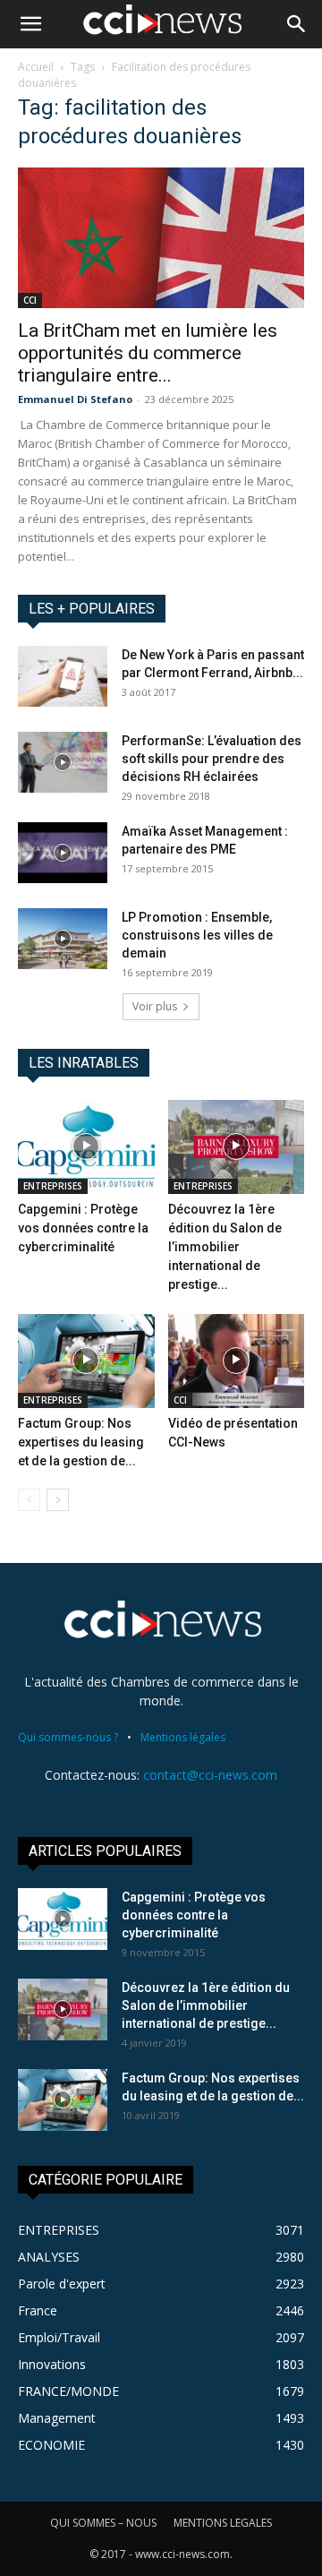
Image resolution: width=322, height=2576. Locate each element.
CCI (30, 300)
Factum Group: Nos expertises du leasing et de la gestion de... (81, 1442)
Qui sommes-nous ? (68, 1737)
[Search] (297, 24)
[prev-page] (29, 1500)
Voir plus (155, 1006)
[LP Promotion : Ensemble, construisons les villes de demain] (63, 939)
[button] (30, 24)
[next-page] (58, 1500)
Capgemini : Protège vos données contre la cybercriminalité (83, 1228)
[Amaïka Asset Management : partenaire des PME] (63, 853)
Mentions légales (183, 1737)
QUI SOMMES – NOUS (103, 2523)
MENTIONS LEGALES (223, 2523)
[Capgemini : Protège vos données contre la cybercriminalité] (86, 1147)
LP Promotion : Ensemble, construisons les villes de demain (197, 935)
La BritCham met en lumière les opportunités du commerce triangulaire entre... (148, 353)
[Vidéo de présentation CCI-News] (237, 1361)
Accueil (36, 67)
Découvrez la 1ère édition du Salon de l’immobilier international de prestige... (225, 1247)
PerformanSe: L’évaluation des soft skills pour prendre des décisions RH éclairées (212, 759)
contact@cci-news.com (210, 1775)
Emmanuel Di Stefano (75, 399)
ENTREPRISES (53, 1186)
